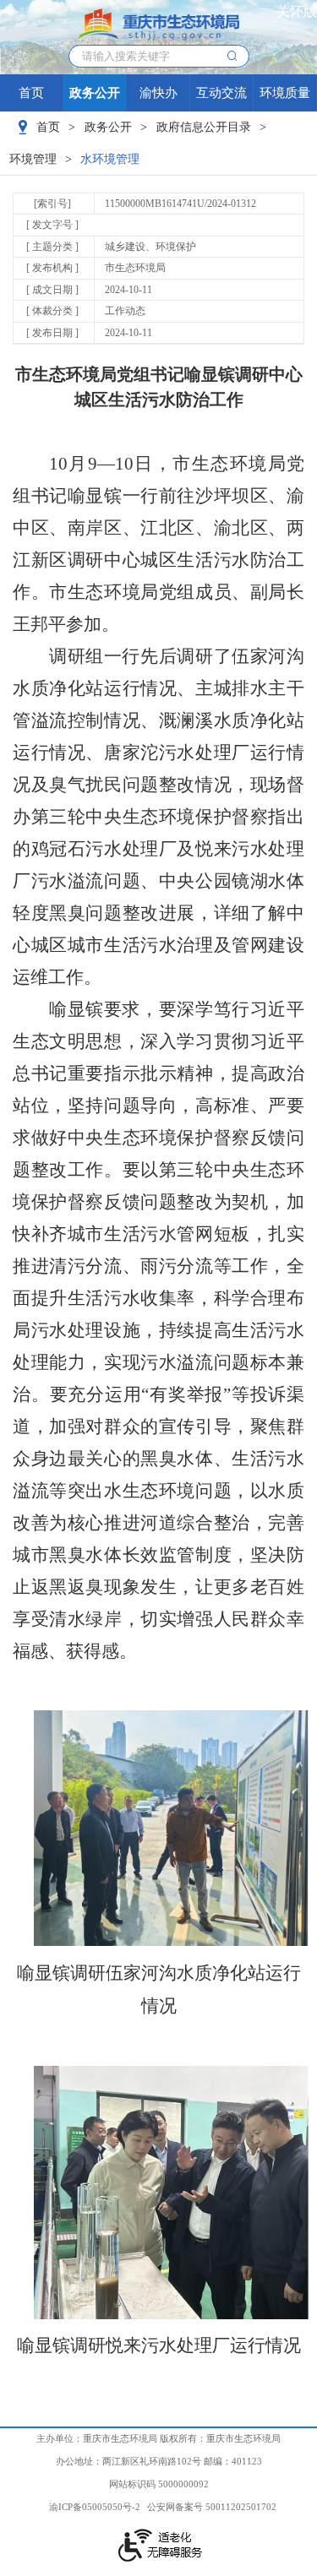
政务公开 (95, 93)
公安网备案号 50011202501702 (212, 2507)
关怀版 (297, 11)
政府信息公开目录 (204, 127)
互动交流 (221, 93)
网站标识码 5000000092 (159, 2484)
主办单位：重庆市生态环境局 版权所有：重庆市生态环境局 (158, 2438)
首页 (31, 93)
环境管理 (33, 159)
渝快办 (158, 93)
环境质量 (285, 93)
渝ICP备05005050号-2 (95, 2507)
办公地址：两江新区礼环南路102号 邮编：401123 (159, 2461)
